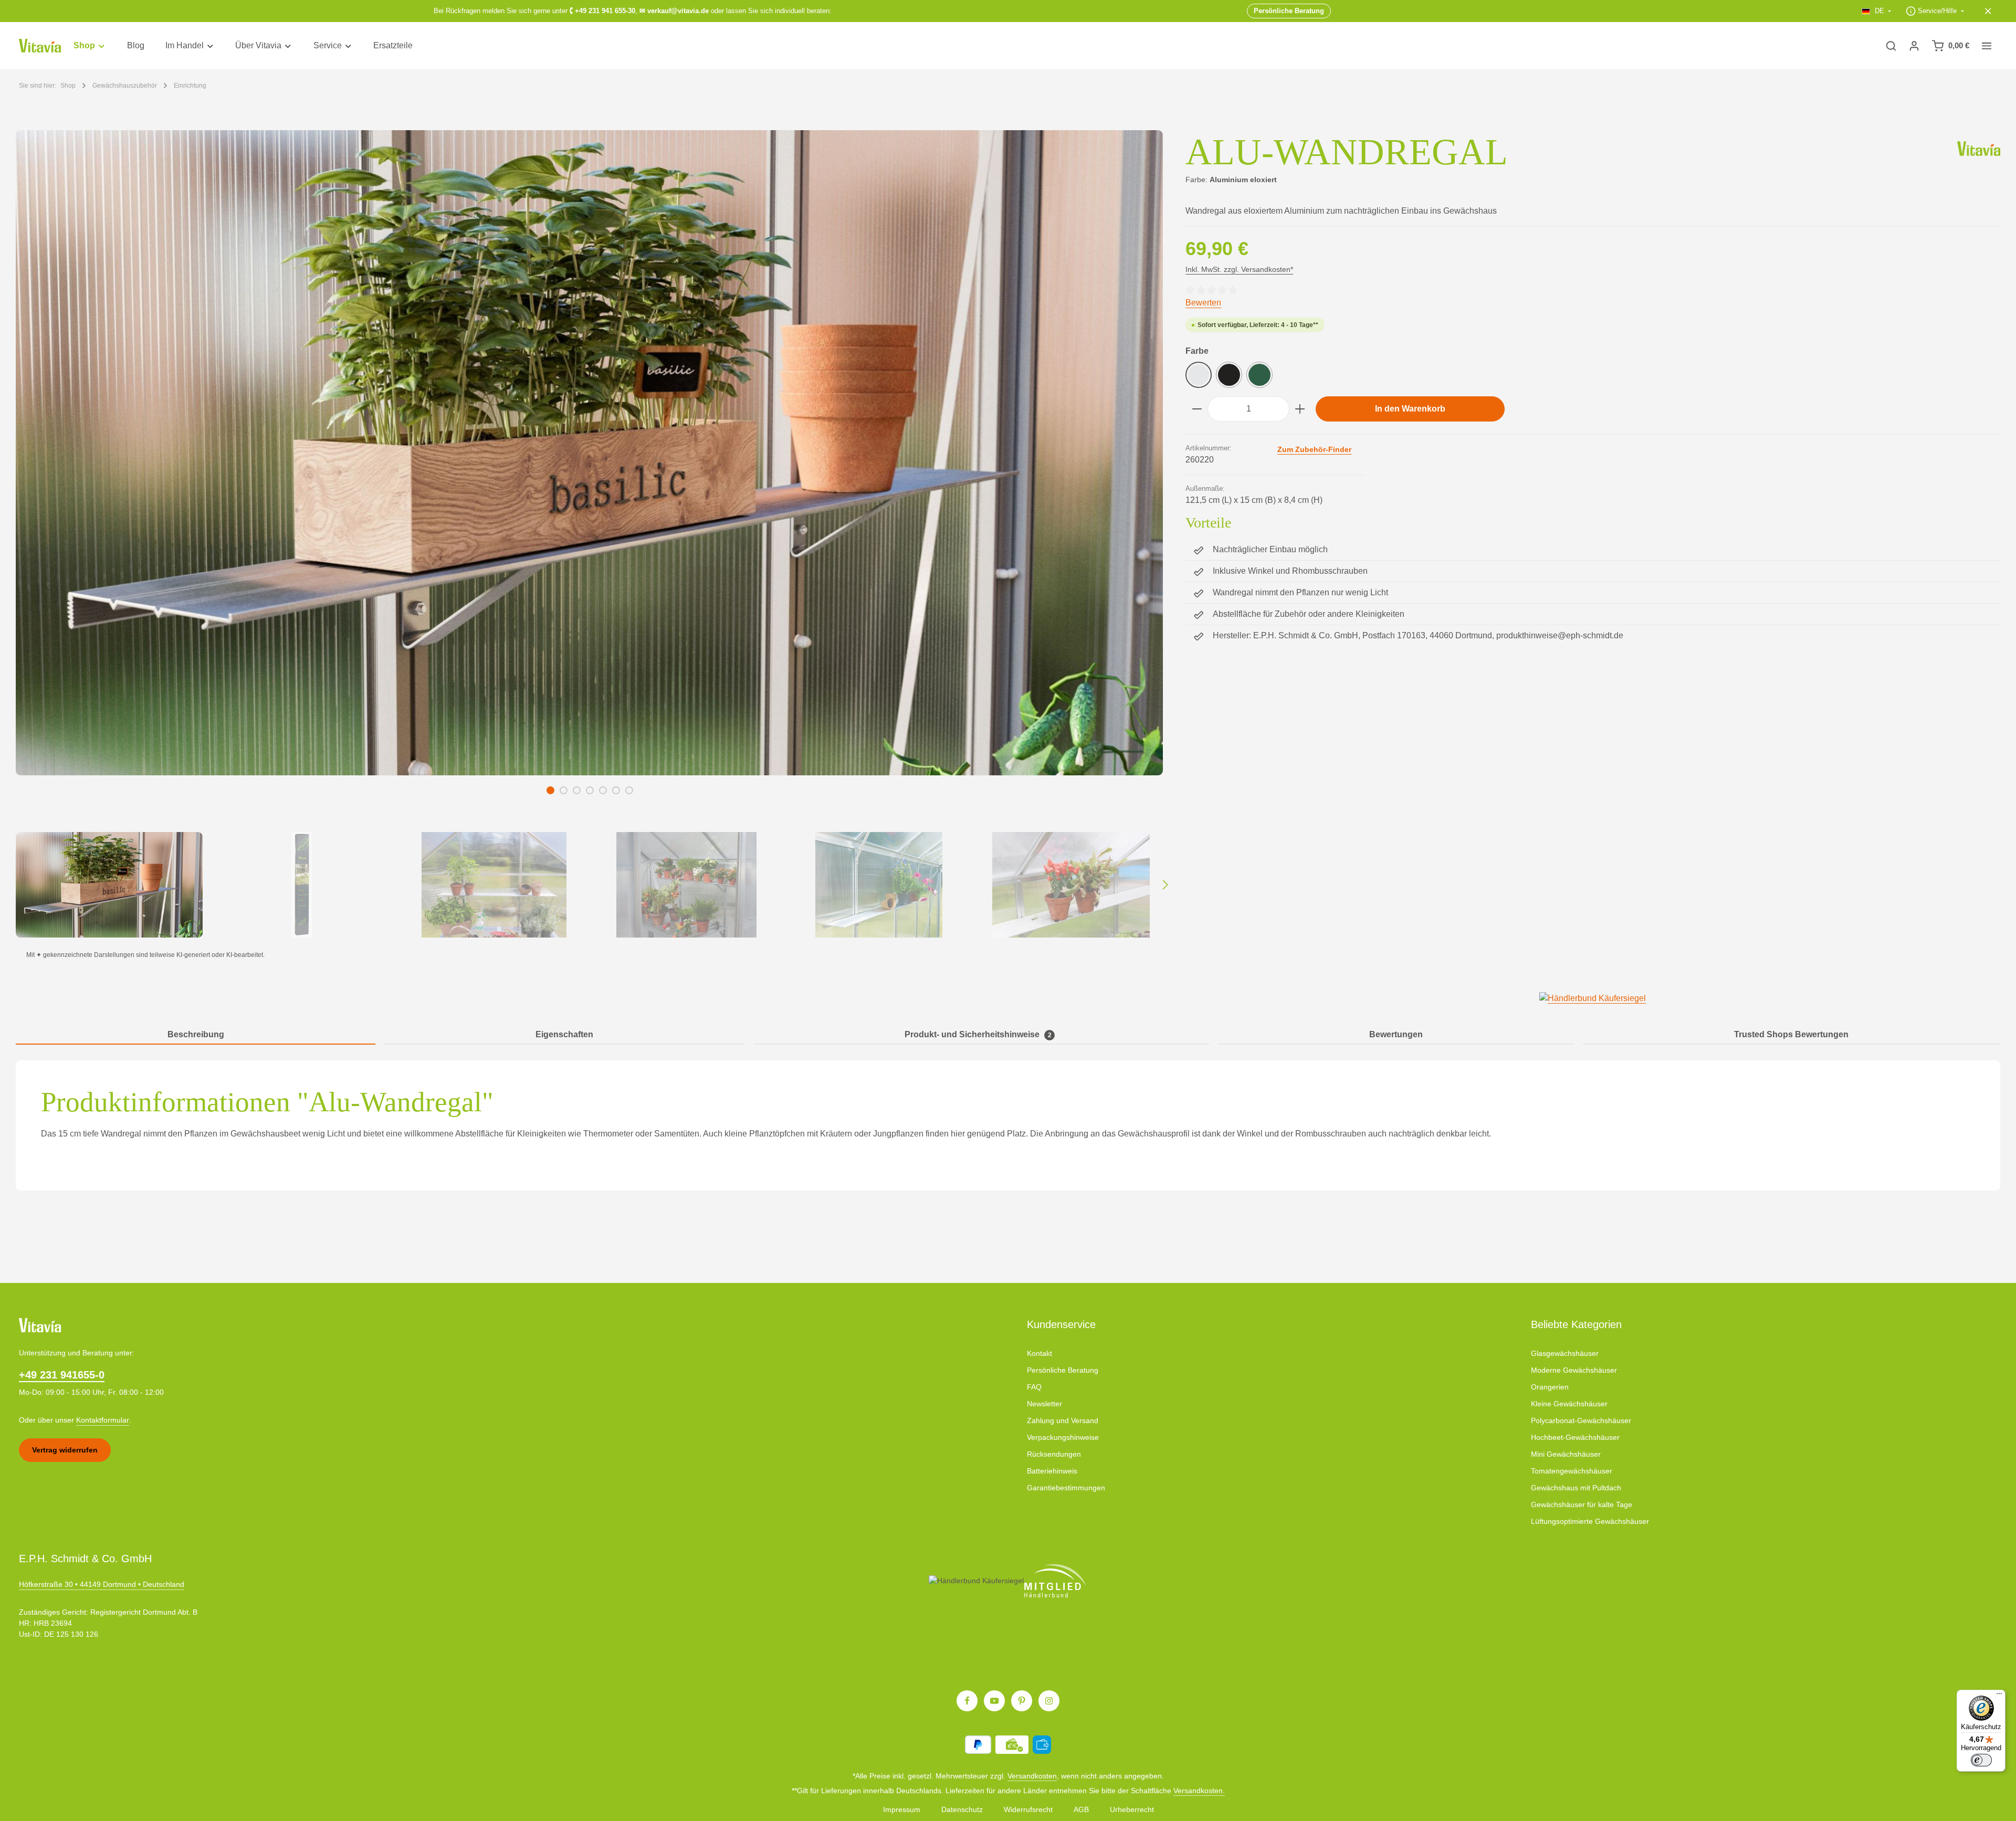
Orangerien (1550, 1387)
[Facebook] (967, 1701)
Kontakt (1039, 1353)
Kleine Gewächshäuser (1569, 1404)
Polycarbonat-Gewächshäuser (1581, 1420)
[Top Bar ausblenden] (1988, 11)
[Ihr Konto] (1914, 46)
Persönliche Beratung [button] (1289, 11)
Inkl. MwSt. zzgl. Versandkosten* (1239, 269)
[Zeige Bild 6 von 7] (616, 790)
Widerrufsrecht (1028, 1809)
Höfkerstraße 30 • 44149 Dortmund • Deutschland (102, 1584)
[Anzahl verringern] (1197, 409)
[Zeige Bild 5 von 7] (603, 790)
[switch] (1981, 1760)
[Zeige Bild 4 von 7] (590, 790)
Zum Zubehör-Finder (1314, 449)
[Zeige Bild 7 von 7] (629, 790)
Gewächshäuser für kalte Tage (1582, 1504)
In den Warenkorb (1410, 409)
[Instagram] (1049, 1701)
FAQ (1034, 1387)
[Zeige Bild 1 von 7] (550, 790)
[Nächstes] (1164, 885)
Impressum (902, 1809)
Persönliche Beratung (1063, 1370)
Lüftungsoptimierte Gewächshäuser (1590, 1521)
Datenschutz (962, 1809)
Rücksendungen (1054, 1454)
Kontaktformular (103, 1420)
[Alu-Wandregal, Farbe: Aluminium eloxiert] (589, 453)
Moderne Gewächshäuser (1574, 1370)
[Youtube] (994, 1701)
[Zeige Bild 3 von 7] (577, 790)
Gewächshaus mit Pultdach (1576, 1488)
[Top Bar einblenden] (1987, 46)
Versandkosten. (1199, 1791)
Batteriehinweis (1052, 1471)
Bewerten (1203, 303)
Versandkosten (1032, 1776)
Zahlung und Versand (1063, 1420)
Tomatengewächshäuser (1572, 1471)
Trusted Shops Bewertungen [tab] (1791, 1034)
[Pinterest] (1022, 1701)
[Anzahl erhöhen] (1300, 409)
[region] (590, 534)
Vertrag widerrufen (65, 1450)
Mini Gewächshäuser (1566, 1454)
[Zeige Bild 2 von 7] (564, 790)
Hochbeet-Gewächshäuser (1575, 1437)
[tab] (196, 1035)
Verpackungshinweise (1063, 1437)
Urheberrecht (1132, 1809)
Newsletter (1044, 1404)
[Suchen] (1891, 46)
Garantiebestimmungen (1066, 1488)
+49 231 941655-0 (62, 1375)
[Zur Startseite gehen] (40, 46)
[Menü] (1999, 1696)
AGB (1081, 1809)
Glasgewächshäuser (1565, 1353)
